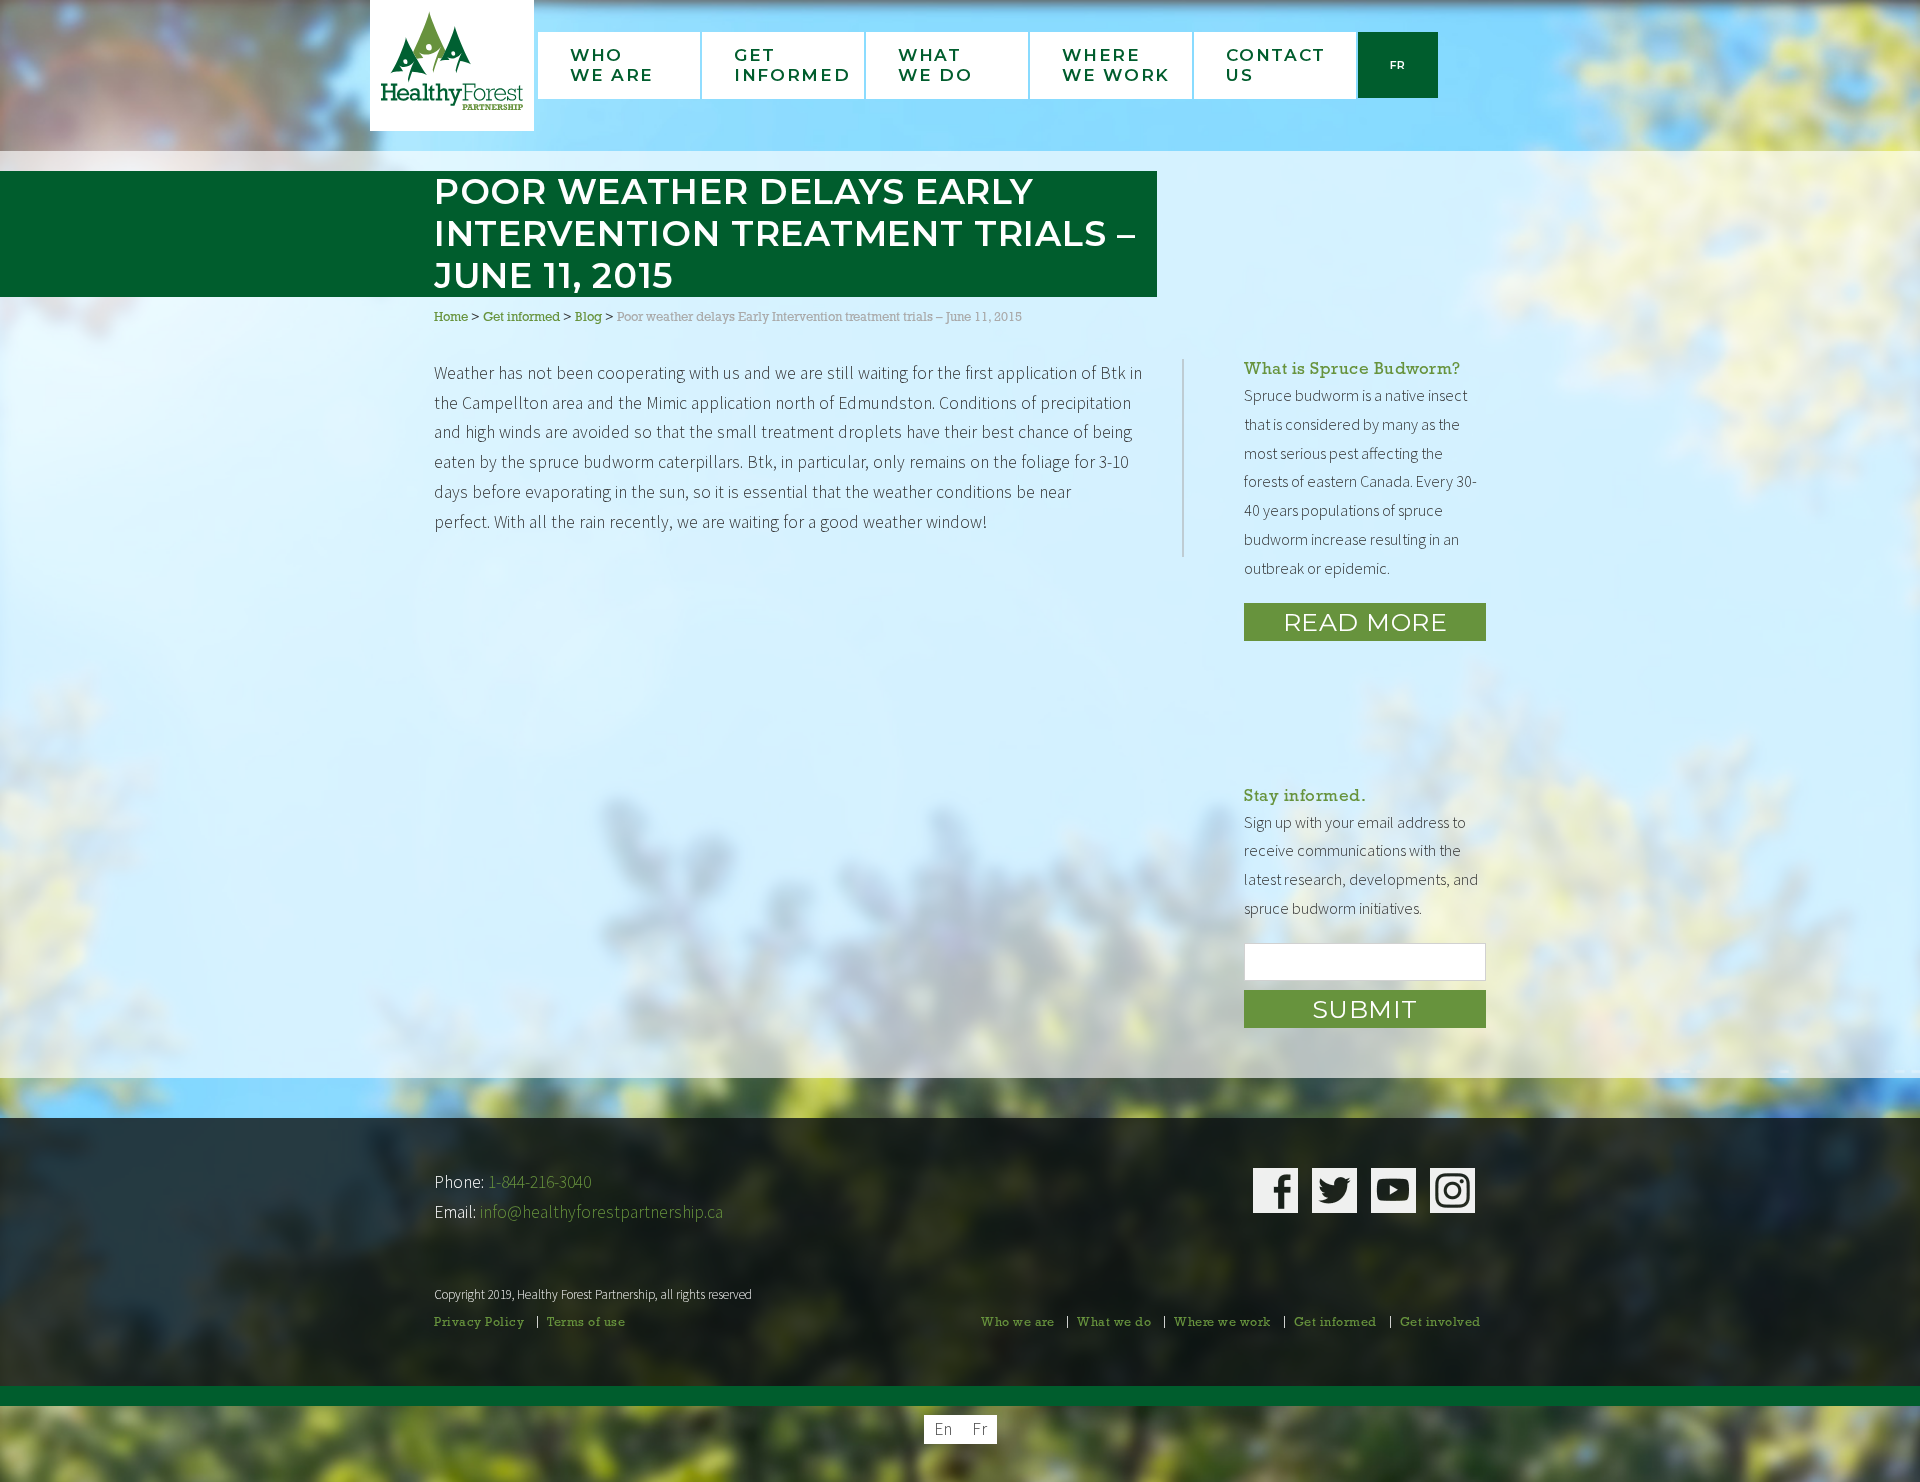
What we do (1114, 1323)
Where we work (1222, 1323)
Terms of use (586, 1323)
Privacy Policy (479, 1323)
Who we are (1017, 1323)
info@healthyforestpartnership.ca (601, 1212)
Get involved (1440, 1323)
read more (1365, 622)
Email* (1365, 962)
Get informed (1335, 1323)
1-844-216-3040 (539, 1182)
